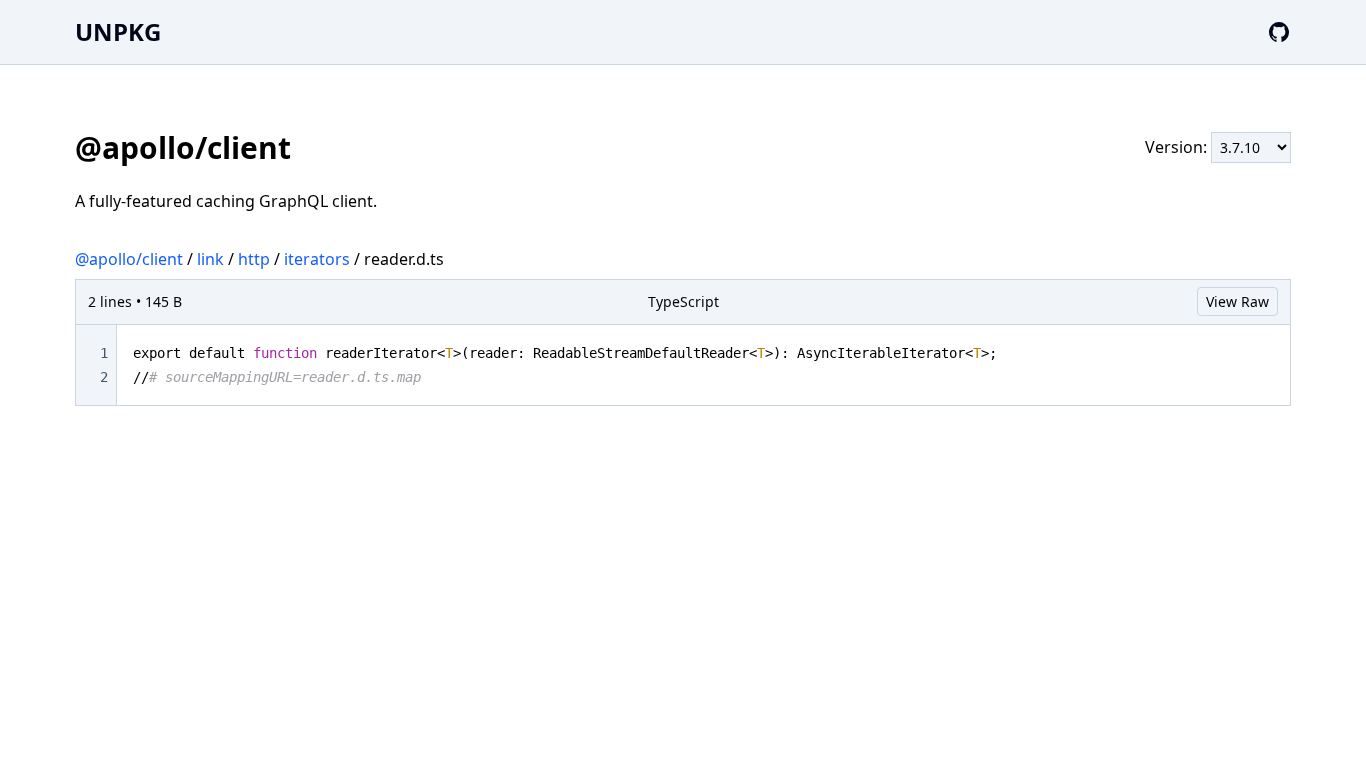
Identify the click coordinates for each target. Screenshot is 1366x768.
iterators (317, 259)
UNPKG (118, 31)
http (254, 259)
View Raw (1237, 301)
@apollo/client (129, 259)
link (210, 259)
